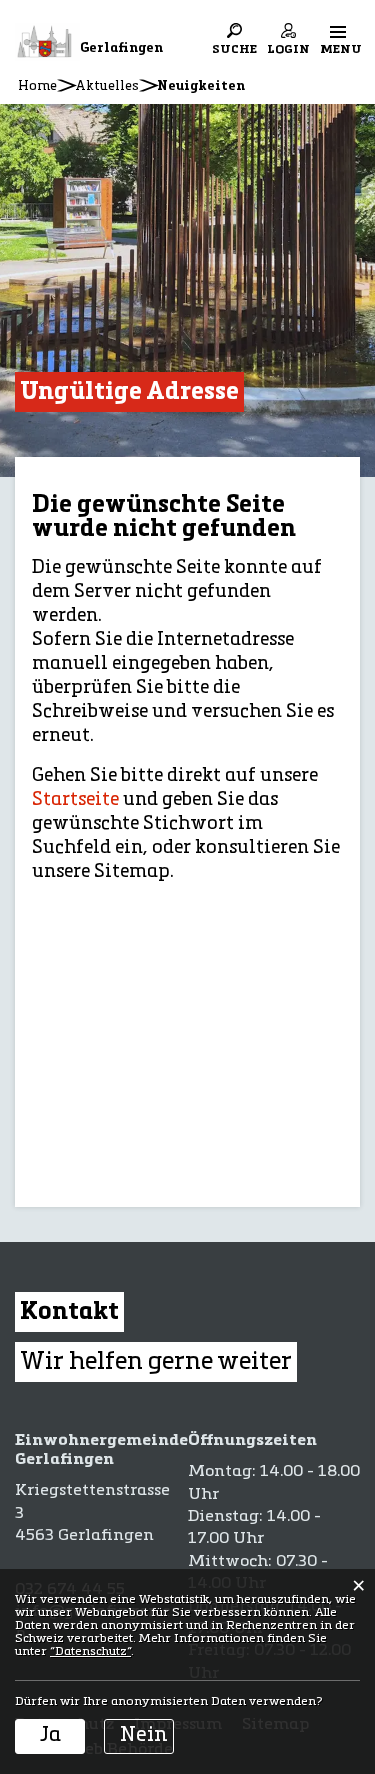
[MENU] (338, 31)
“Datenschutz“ (90, 1652)
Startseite (75, 800)
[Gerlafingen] (47, 42)
